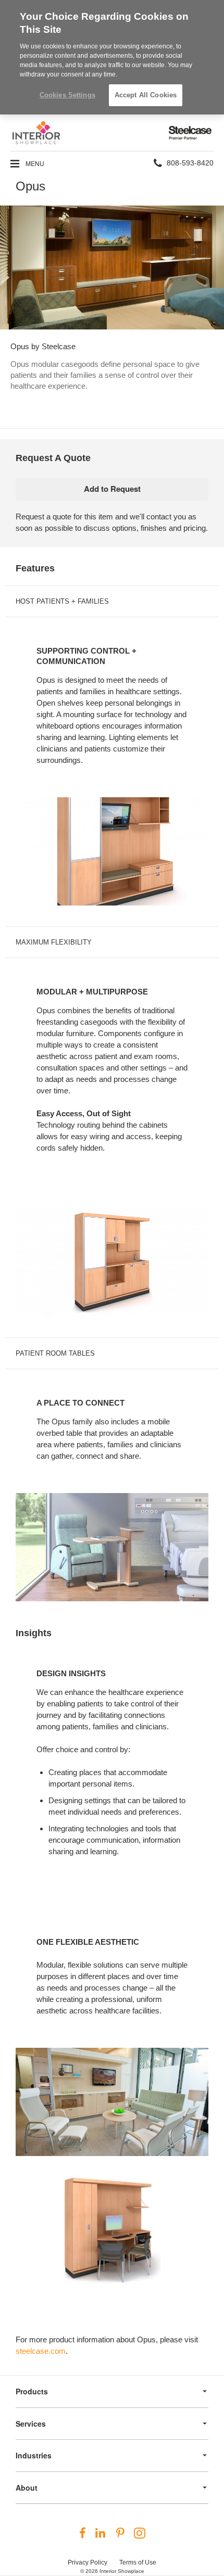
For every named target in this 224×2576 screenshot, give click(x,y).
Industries (34, 2455)
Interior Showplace (122, 2571)
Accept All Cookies (146, 95)
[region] (112, 57)
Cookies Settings (67, 95)
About (27, 2488)
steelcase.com (41, 2351)
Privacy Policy (88, 2562)
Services (31, 2424)
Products (32, 2391)
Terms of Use (138, 2562)
